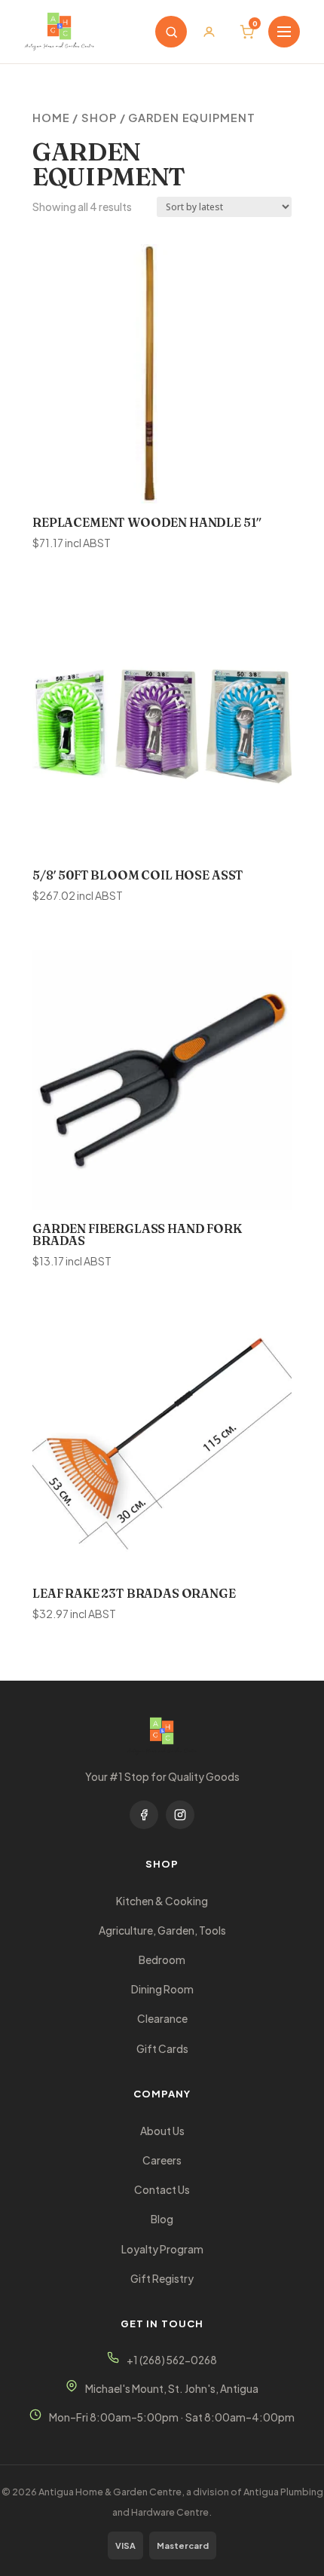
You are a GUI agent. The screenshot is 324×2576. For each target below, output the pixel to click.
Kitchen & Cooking (162, 1901)
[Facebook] (144, 1815)
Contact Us (162, 2190)
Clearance (162, 2019)
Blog (162, 2219)
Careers (162, 2160)
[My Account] (209, 32)
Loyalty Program (162, 2249)
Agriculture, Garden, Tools (162, 1930)
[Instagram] (180, 1815)
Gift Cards (162, 2049)
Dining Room (162, 1989)
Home (51, 118)
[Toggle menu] (284, 32)
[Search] (171, 32)
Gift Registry (162, 2279)
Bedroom (162, 1960)
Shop (99, 118)
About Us (162, 2131)
